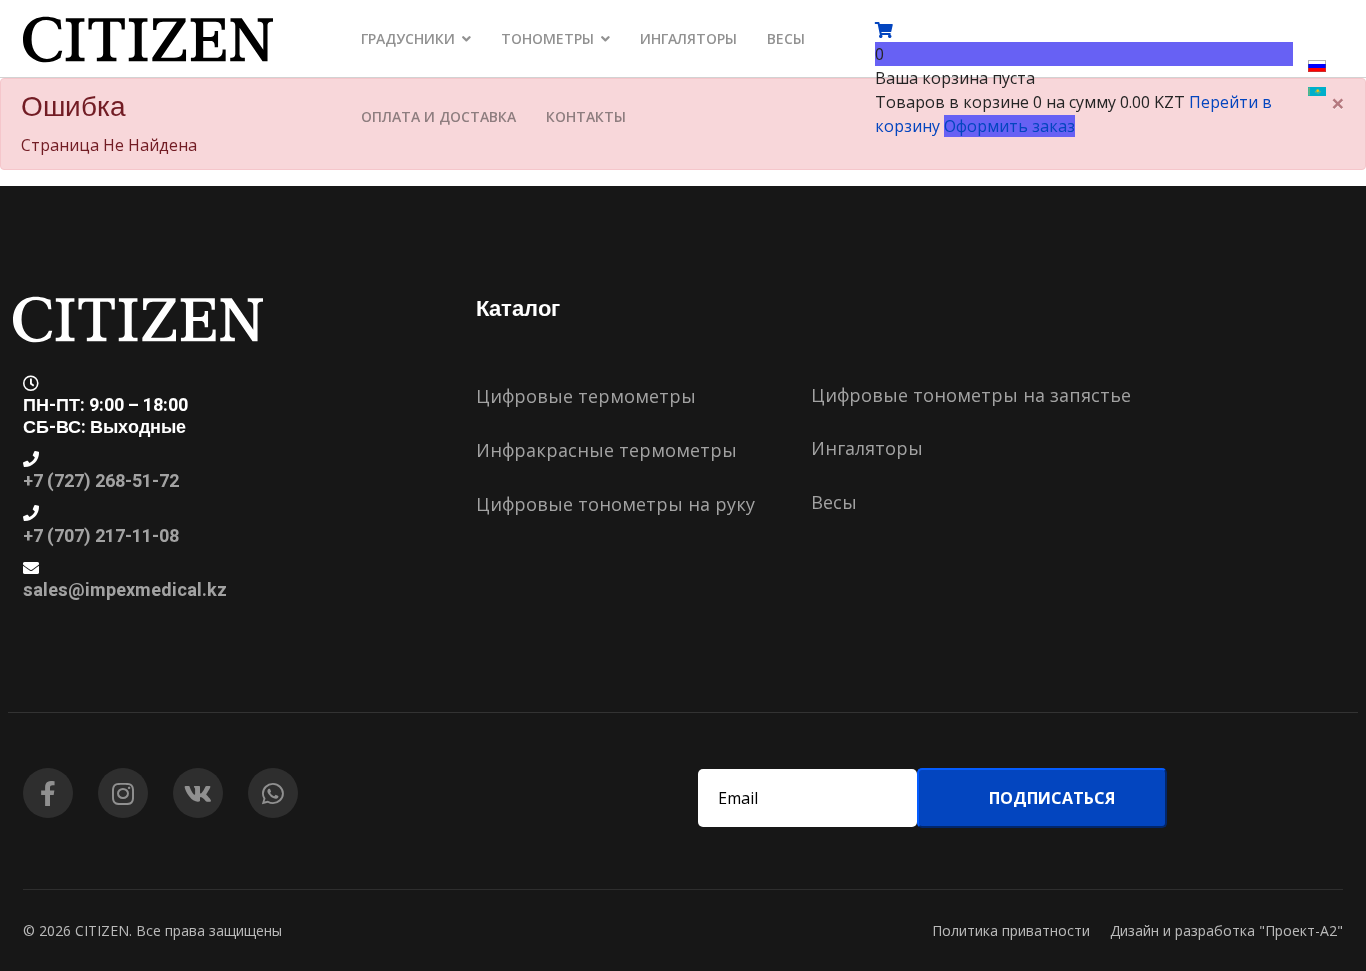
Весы (786, 38)
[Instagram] (123, 793)
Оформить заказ (1009, 126)
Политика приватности (1011, 930)
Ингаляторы (688, 38)
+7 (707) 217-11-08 (101, 536)
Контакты (586, 116)
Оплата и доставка (438, 116)
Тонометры (547, 38)
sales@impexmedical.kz (125, 590)
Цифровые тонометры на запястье (971, 395)
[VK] (198, 793)
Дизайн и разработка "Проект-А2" (1226, 930)
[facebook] (48, 793)
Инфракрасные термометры (606, 450)
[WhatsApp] (273, 793)
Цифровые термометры (586, 396)
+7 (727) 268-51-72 (101, 481)
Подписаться (1050, 798)
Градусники (408, 38)
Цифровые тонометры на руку (615, 504)
